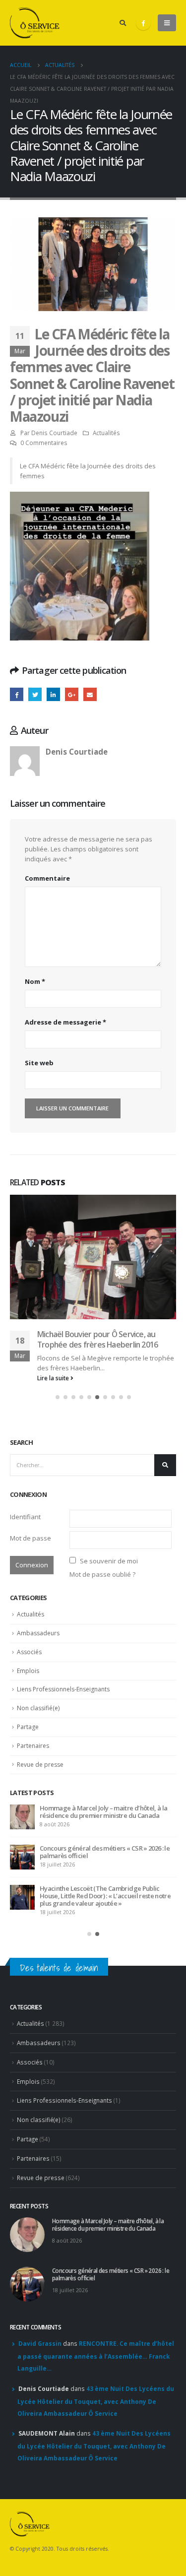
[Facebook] (143, 23)
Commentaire (47, 878)
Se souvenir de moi (109, 1643)
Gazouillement (35, 694)
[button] (58, 1479)
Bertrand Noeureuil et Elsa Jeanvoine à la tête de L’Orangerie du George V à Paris (104, 1934)
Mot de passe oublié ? (102, 1656)
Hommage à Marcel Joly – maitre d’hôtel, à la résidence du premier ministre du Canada (108, 2299)
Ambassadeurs (38, 1715)
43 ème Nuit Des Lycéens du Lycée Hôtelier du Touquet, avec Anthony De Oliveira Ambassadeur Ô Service (96, 2475)
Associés (29, 1734)
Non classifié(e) (38, 1790)
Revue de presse (40, 1846)
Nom (35, 981)
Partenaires (33, 1828)
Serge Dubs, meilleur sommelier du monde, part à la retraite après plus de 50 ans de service (107, 1974)
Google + (72, 694)
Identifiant (25, 1599)
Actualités (106, 433)
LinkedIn (53, 694)
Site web (39, 1063)
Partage (28, 1809)
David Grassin (40, 2418)
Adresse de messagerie (65, 1022)
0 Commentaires (44, 443)
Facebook (17, 694)
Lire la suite (54, 1460)
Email (90, 694)
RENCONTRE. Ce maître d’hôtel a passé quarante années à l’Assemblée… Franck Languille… (96, 2430)
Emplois (28, 1753)
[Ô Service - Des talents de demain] (35, 23)
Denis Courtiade (54, 433)
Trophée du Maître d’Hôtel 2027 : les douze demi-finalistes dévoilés (100, 1894)
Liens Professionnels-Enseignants (63, 1771)
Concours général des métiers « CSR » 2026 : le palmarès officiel (111, 2349)
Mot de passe (31, 1620)
